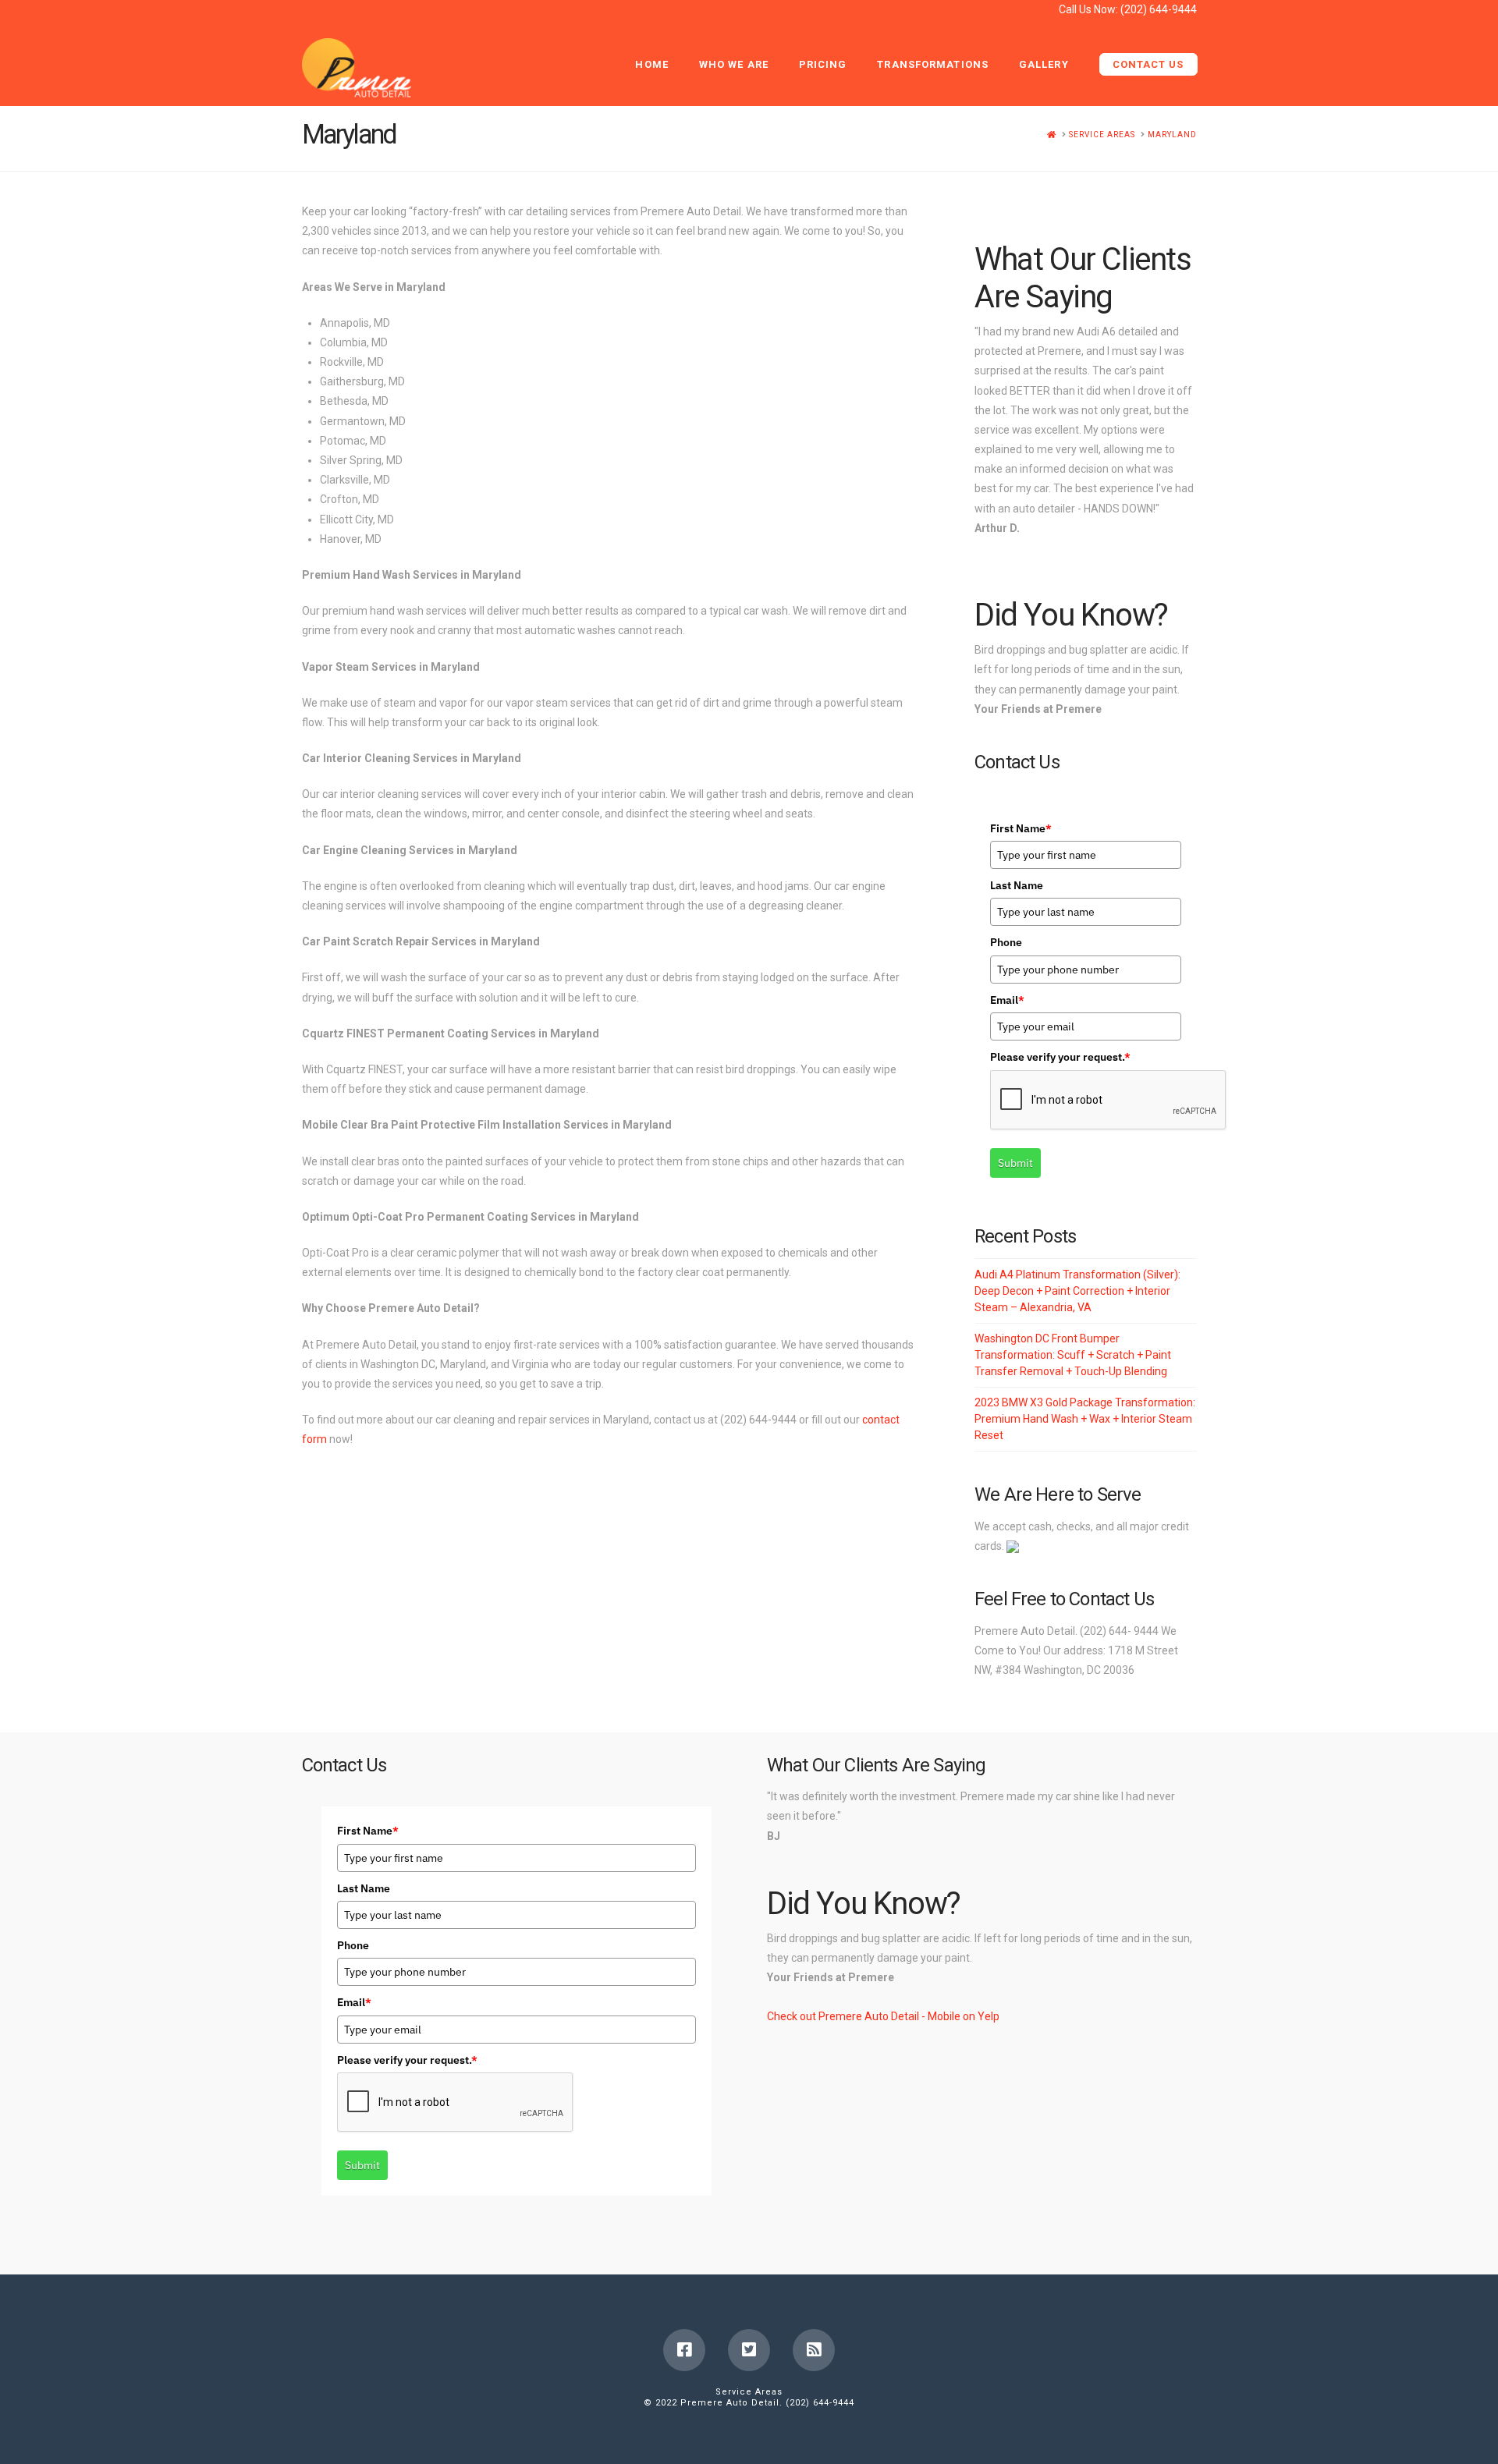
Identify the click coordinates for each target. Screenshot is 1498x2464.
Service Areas (749, 2392)
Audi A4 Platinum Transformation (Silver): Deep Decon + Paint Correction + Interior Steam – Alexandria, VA (1077, 1291)
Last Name (1017, 885)
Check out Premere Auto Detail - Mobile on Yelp (883, 2016)
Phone (1006, 942)
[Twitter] (749, 2350)
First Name (1021, 828)
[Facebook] (684, 2350)
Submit (1015, 1163)
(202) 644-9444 (1159, 9)
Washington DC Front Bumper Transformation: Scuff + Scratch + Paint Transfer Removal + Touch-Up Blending (1073, 1355)
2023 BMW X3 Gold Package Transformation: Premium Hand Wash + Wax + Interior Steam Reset (1085, 1419)
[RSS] (814, 2350)
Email (1007, 1000)
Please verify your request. (1060, 1057)
